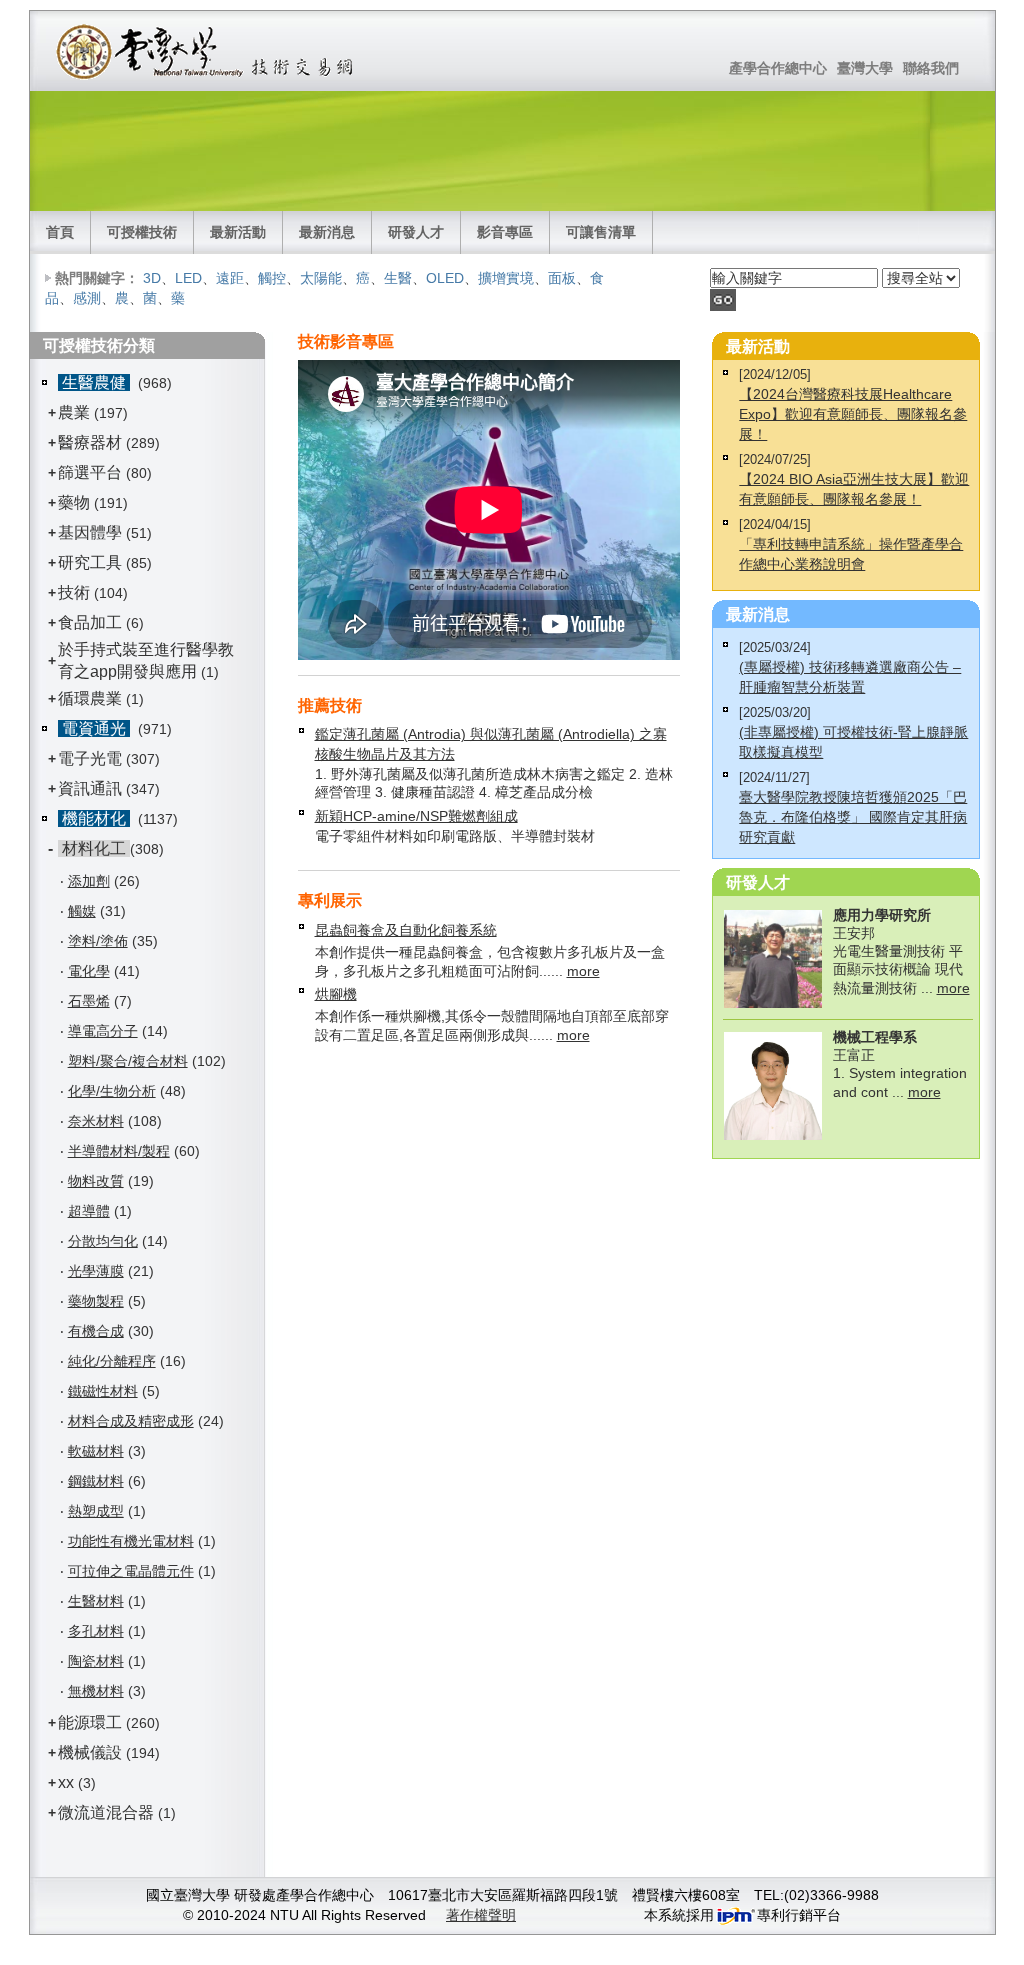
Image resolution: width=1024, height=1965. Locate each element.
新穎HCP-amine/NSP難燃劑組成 (416, 816)
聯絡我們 (931, 68)
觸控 (272, 278)
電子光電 (90, 758)
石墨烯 (89, 1001)
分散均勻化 (103, 1241)
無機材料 (96, 1691)
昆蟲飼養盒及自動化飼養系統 (406, 930)
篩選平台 (90, 472)
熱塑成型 (96, 1511)
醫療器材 (92, 442)
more (583, 971)
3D (152, 278)
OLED (445, 278)
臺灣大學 (865, 68)
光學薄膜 (96, 1271)
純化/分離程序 (112, 1361)
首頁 (60, 232)
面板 (562, 278)
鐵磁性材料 (103, 1391)
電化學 (89, 971)
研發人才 (416, 232)
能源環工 (90, 1722)
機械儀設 (90, 1752)
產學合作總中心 (778, 68)
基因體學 (90, 532)
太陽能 (321, 278)
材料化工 (94, 848)
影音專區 (505, 232)
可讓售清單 (601, 232)
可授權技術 (142, 232)
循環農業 (90, 698)
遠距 (230, 278)
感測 (87, 298)
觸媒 (82, 911)
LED (188, 278)
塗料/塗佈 (98, 941)
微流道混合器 (106, 1812)
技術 (74, 592)
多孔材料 (96, 1631)
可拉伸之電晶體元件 (131, 1571)
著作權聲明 (481, 1915)
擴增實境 (506, 278)
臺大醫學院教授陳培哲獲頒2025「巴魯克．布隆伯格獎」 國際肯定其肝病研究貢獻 (853, 817)
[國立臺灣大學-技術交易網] (206, 51)
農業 (74, 412)
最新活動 (238, 232)
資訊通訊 (90, 788)
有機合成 (96, 1331)
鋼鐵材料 (96, 1481)
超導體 (89, 1211)
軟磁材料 (96, 1451)
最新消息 (327, 232)
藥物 (74, 502)
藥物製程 (96, 1301)
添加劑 (89, 881)
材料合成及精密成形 (131, 1421)
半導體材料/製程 (119, 1151)
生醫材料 (96, 1601)
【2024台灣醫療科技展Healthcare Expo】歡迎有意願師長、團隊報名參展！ (853, 414)
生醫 (398, 278)
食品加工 (90, 622)
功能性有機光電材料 (131, 1541)
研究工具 (90, 562)
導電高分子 (103, 1031)
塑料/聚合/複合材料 (128, 1061)
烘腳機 (336, 994)
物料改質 (96, 1181)
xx (66, 1782)
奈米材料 (96, 1121)
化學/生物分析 (112, 1091)
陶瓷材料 (96, 1661)
